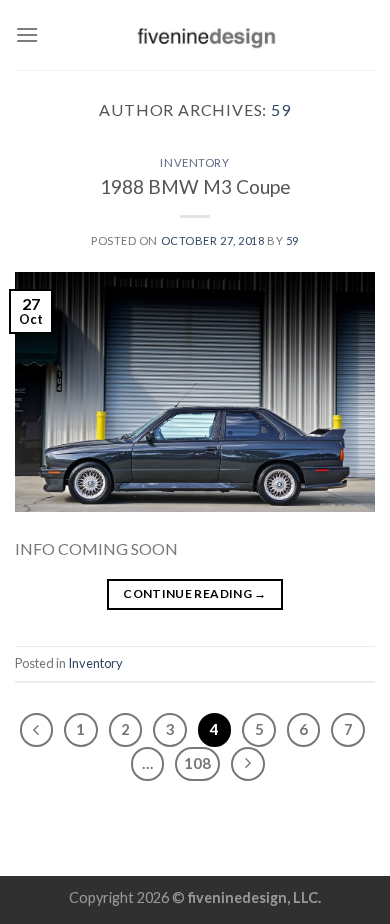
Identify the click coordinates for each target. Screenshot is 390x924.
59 (281, 109)
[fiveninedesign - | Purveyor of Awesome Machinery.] (207, 35)
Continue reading (195, 593)
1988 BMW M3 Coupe (195, 186)
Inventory (194, 162)
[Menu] (27, 34)
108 (197, 763)
